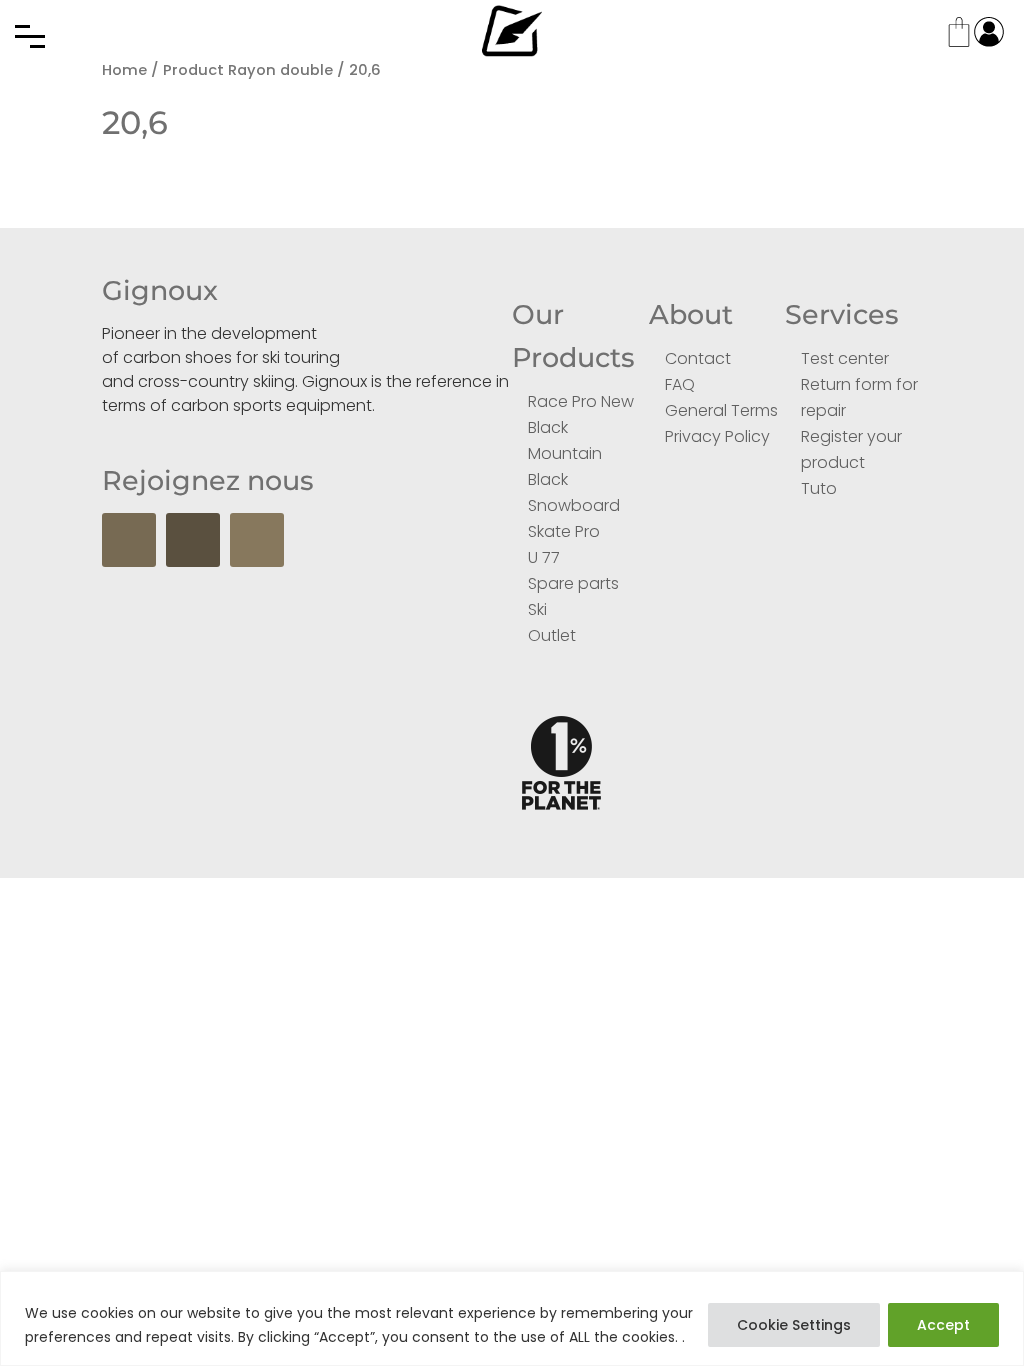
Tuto (819, 488)
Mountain (565, 453)
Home (124, 70)
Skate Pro (564, 531)
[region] (512, 1318)
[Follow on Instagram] (257, 540)
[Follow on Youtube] (193, 540)
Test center (845, 358)
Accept (943, 1325)
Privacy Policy (717, 436)
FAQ (680, 384)
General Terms (721, 410)
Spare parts (573, 583)
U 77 (544, 557)
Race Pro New (581, 401)
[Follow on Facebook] (129, 540)
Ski (537, 609)
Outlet (552, 635)
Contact (698, 358)
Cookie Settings (794, 1325)
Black (548, 427)
